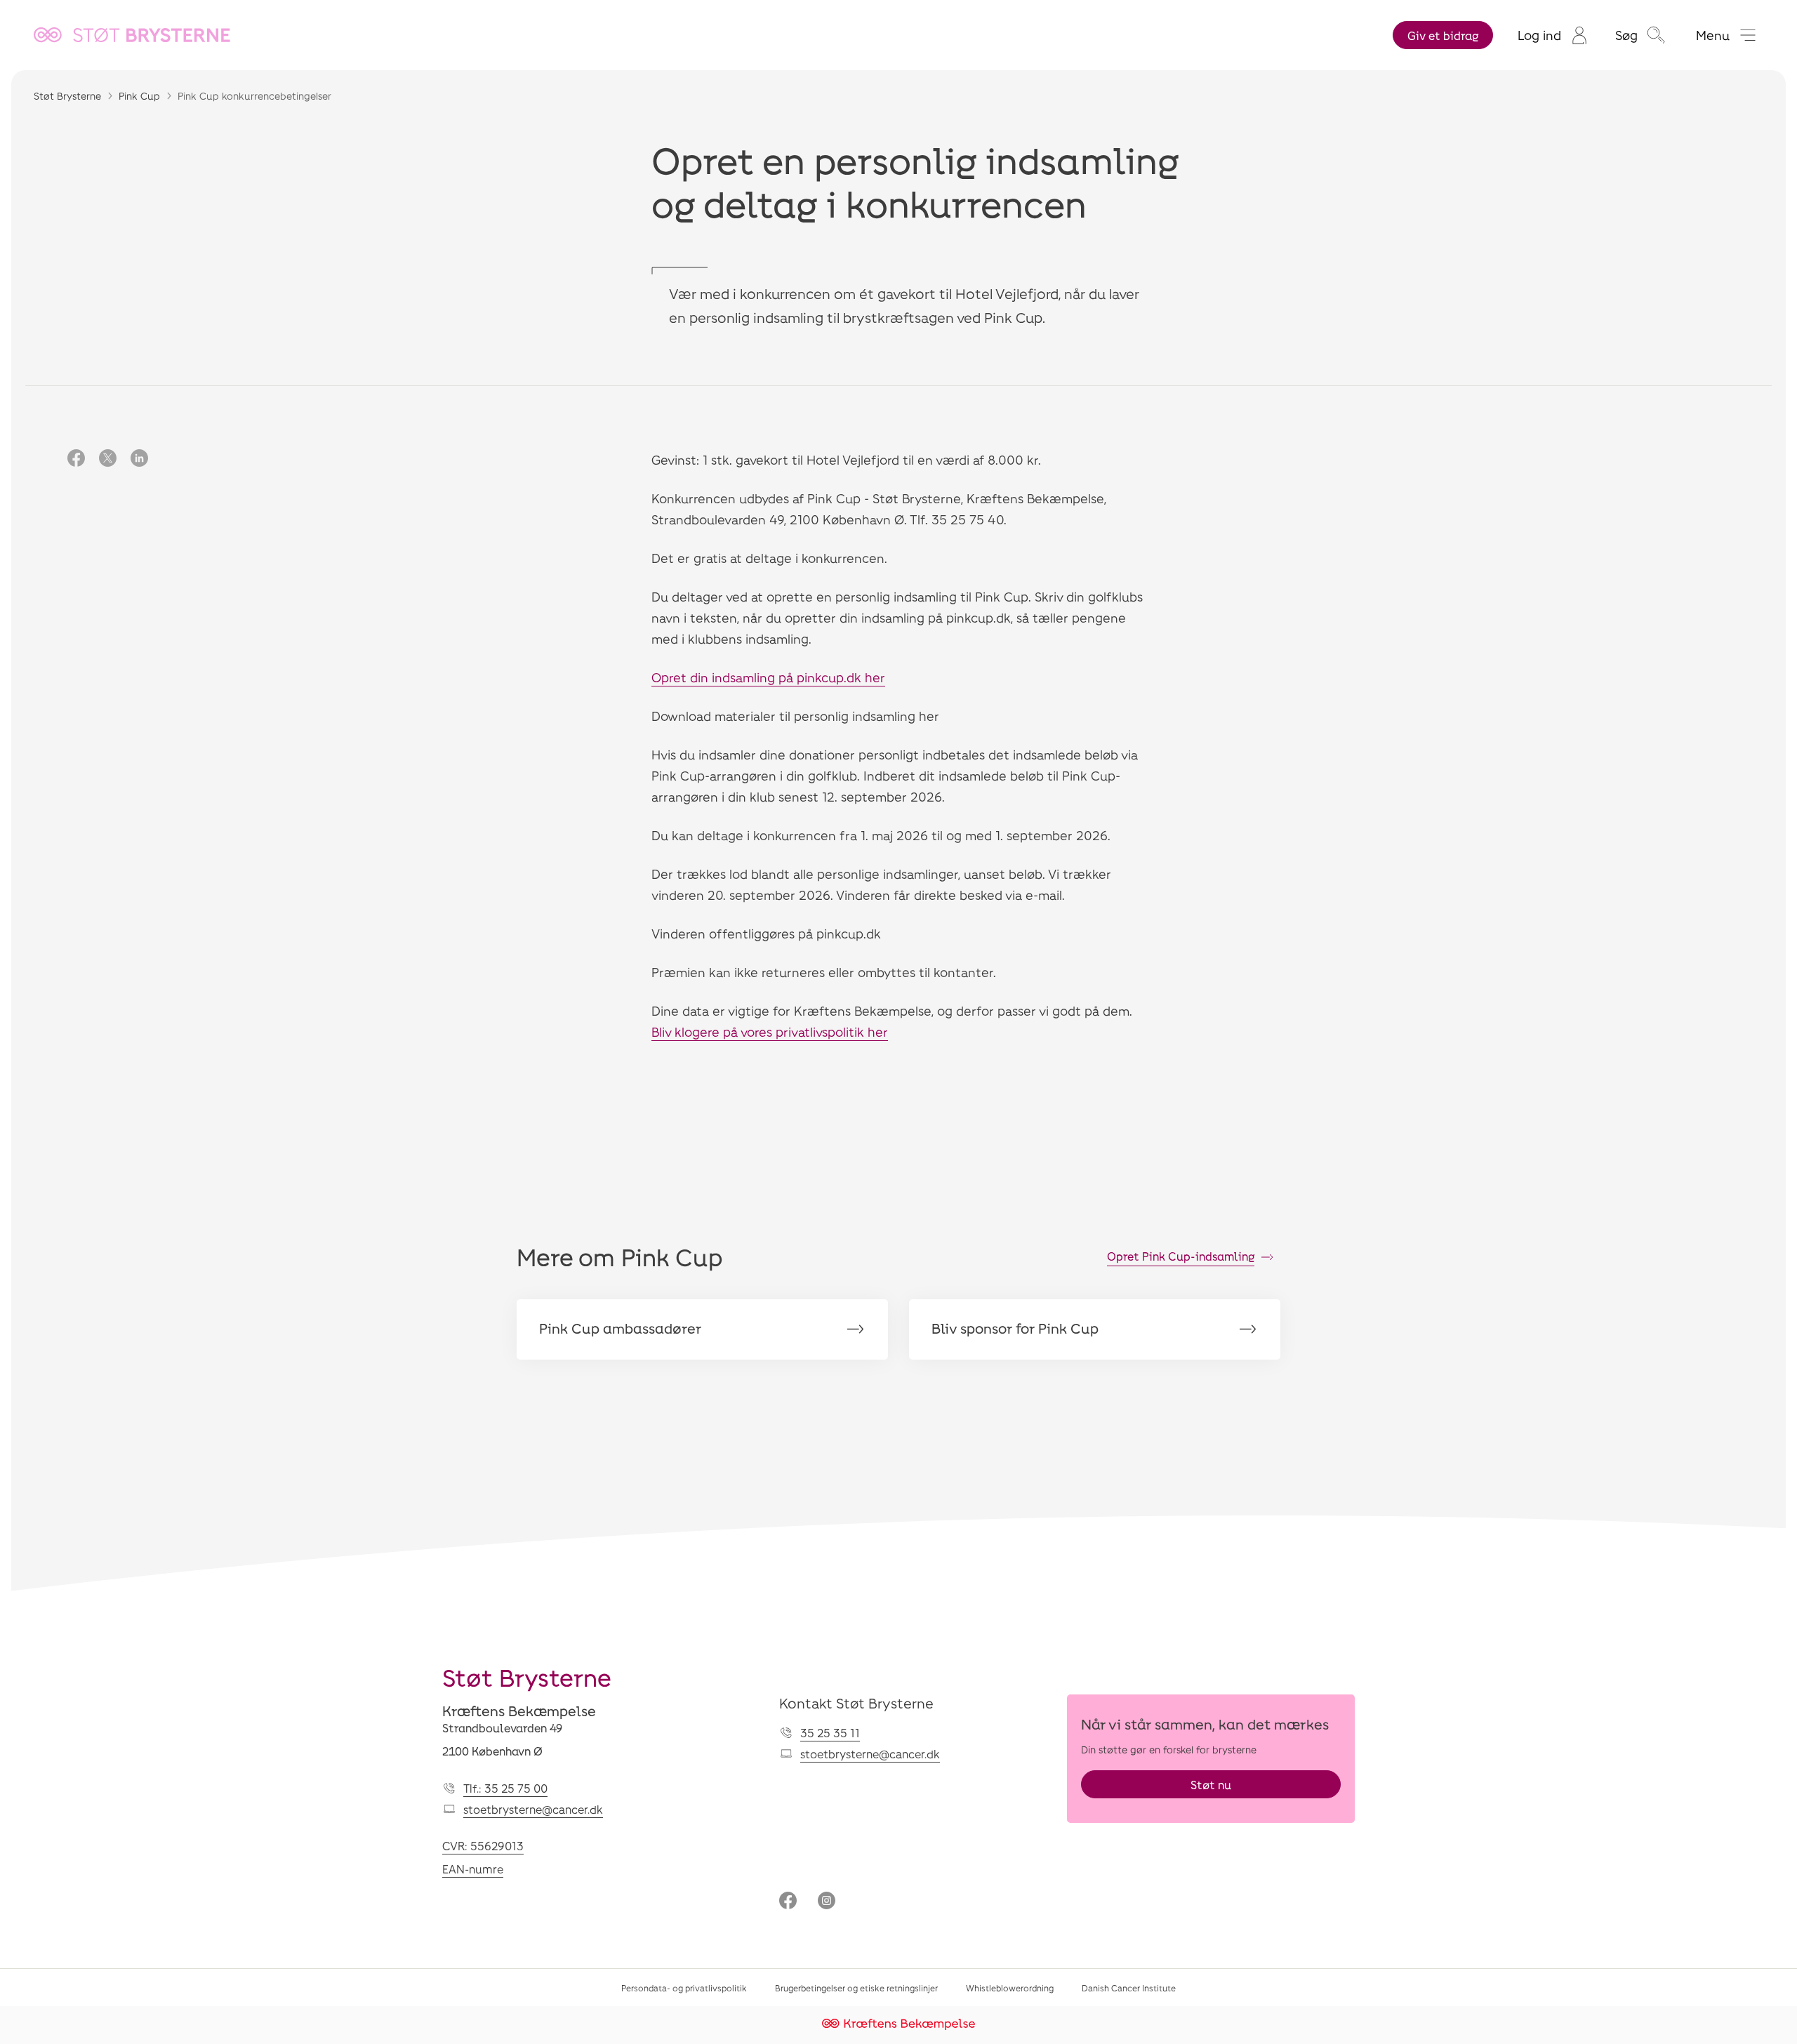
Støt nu (1211, 1785)
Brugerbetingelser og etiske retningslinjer (856, 1988)
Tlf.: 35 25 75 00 (505, 1788)
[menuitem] (1552, 35)
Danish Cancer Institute (1129, 1988)
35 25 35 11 (830, 1733)
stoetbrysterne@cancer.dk (533, 1809)
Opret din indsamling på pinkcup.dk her (768, 677)
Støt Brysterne (67, 96)
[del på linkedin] (139, 459)
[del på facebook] (76, 459)
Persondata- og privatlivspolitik (684, 1988)
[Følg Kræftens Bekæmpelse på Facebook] (788, 1902)
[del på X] (108, 459)
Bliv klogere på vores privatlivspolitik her (770, 1032)
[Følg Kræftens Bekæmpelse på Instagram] (827, 1902)
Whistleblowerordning (1010, 1988)
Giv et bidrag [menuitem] (1443, 35)
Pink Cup (139, 96)
